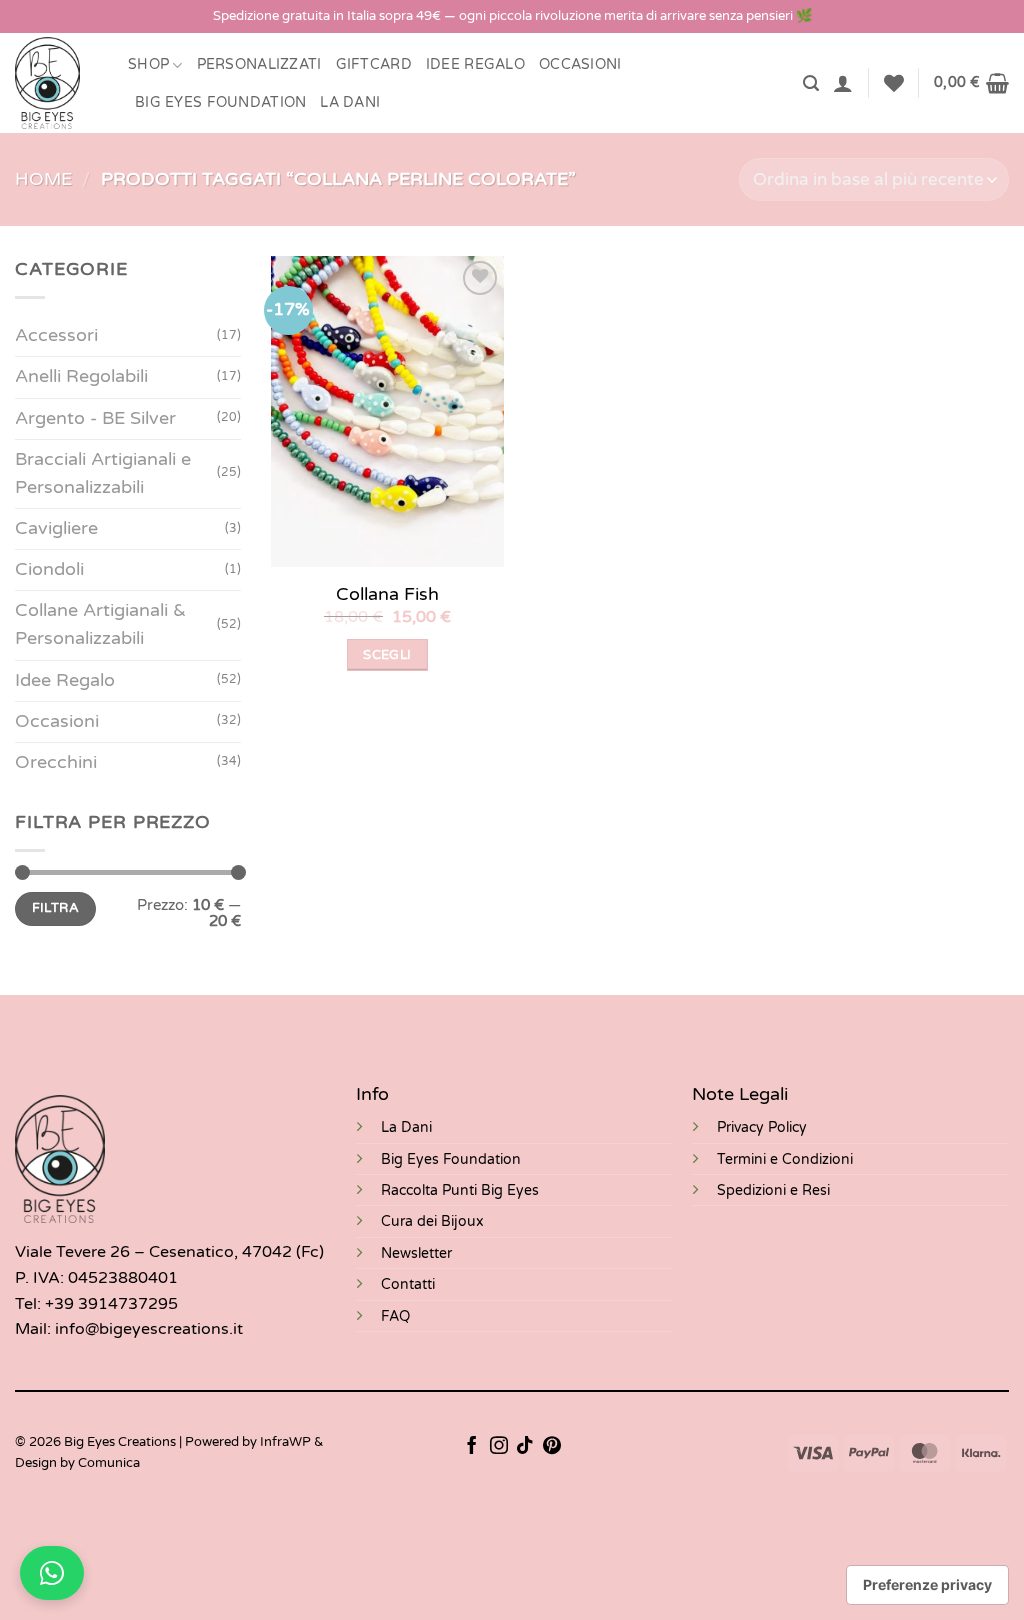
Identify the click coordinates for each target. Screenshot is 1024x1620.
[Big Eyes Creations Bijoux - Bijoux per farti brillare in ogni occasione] (56, 83)
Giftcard (374, 64)
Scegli (387, 655)
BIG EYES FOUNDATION (220, 102)
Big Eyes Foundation (451, 1159)
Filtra (55, 908)
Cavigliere (56, 528)
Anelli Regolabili (81, 376)
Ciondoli (49, 569)
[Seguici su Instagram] (499, 1447)
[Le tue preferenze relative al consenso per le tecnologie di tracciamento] (927, 1585)
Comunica (109, 1463)
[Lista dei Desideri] (894, 83)
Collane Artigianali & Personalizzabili (100, 624)
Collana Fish (387, 594)
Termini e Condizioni (785, 1159)
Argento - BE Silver (95, 418)
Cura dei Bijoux (432, 1221)
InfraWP (285, 1442)
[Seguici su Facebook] (472, 1447)
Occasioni (580, 64)
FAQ (395, 1316)
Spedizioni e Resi (773, 1190)
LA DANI (350, 102)
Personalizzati (259, 64)
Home (43, 179)
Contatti (408, 1284)
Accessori (56, 335)
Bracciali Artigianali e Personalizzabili (103, 473)
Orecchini (56, 762)
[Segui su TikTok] (525, 1447)
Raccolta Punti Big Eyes (460, 1190)
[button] (811, 83)
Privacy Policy (762, 1127)
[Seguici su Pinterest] (552, 1447)
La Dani (406, 1127)
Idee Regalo (475, 64)
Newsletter (416, 1253)
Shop (148, 64)
